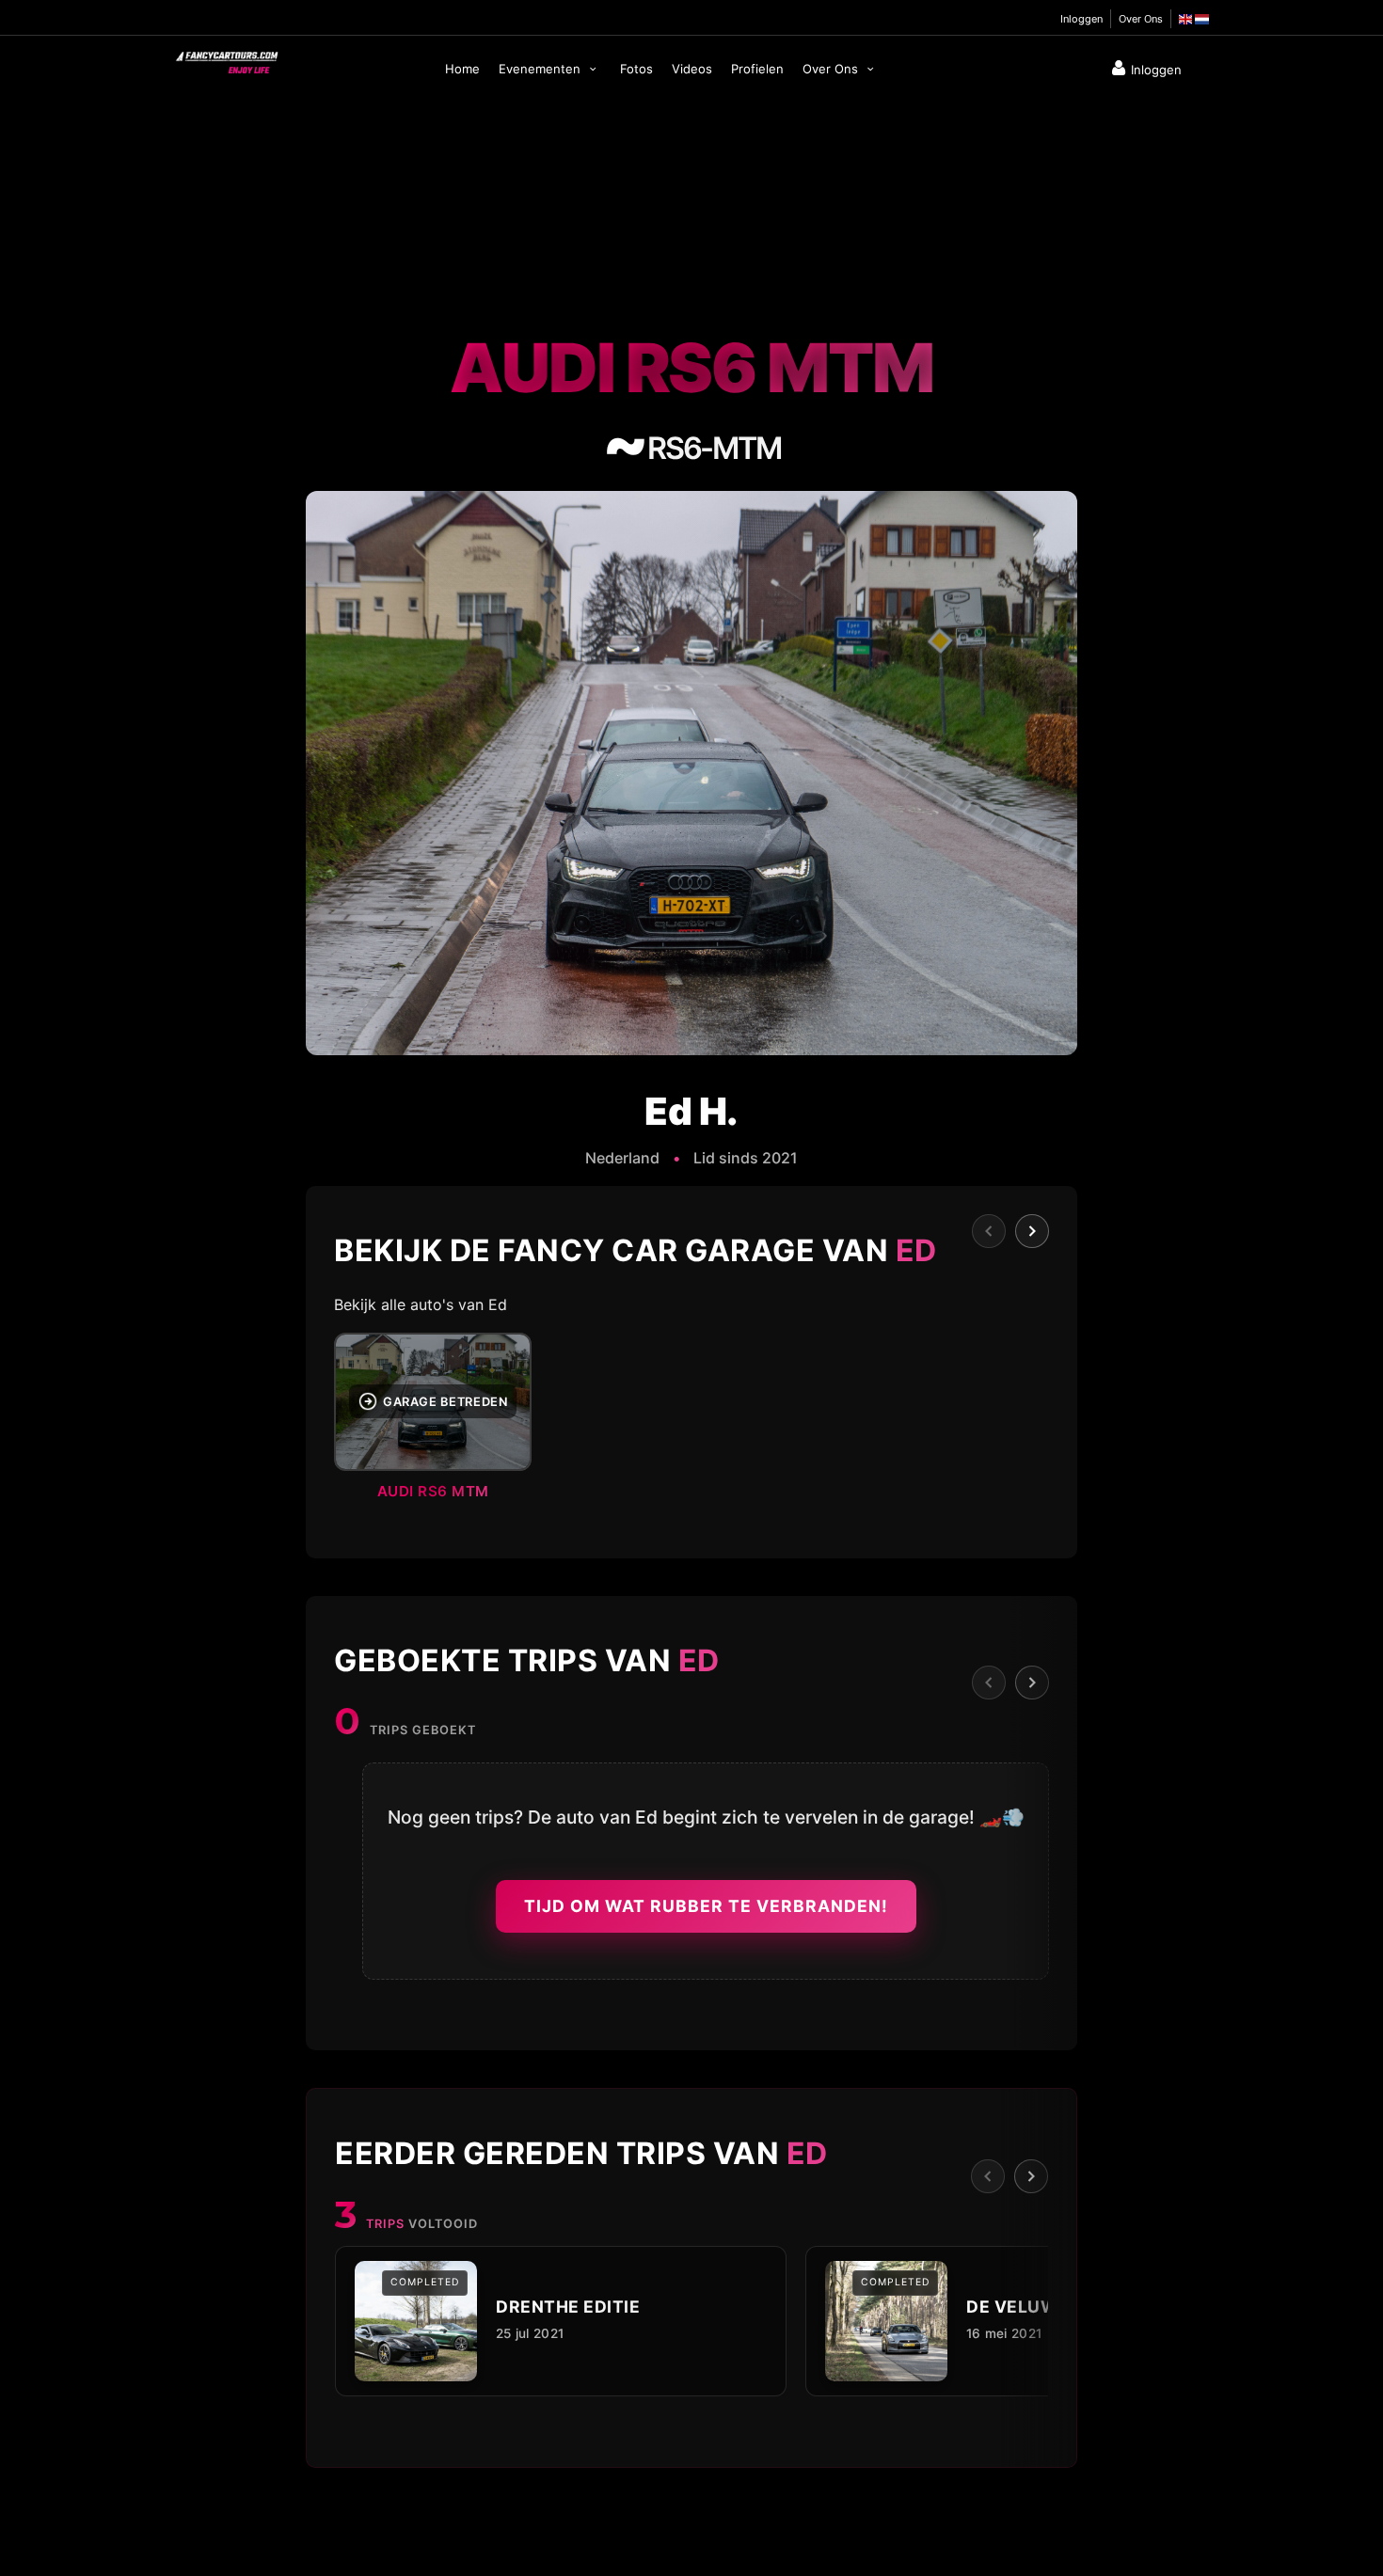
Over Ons (1141, 19)
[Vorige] (989, 1231)
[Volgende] (1032, 1231)
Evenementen (541, 69)
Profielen (757, 69)
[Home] (226, 58)
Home (462, 69)
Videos (692, 69)
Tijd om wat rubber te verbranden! (706, 1906)
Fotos (636, 69)
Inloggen (1081, 19)
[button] (691, 1422)
